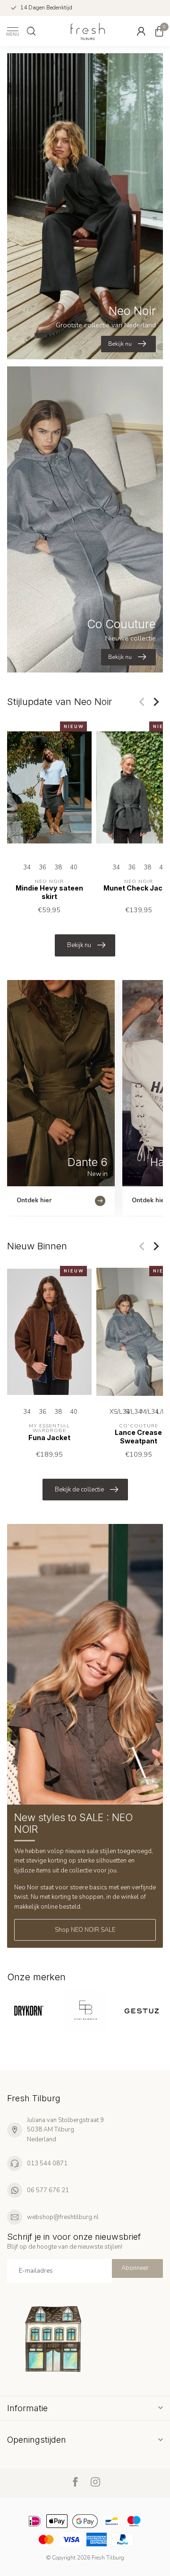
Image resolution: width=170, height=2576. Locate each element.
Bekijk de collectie (79, 1490)
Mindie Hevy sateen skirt (49, 892)
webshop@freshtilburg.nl (63, 2217)
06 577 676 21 (48, 2190)
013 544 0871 (47, 2163)
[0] (159, 31)
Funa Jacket (49, 1437)
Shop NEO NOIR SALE (85, 1930)
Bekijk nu (79, 945)
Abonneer (135, 2268)
